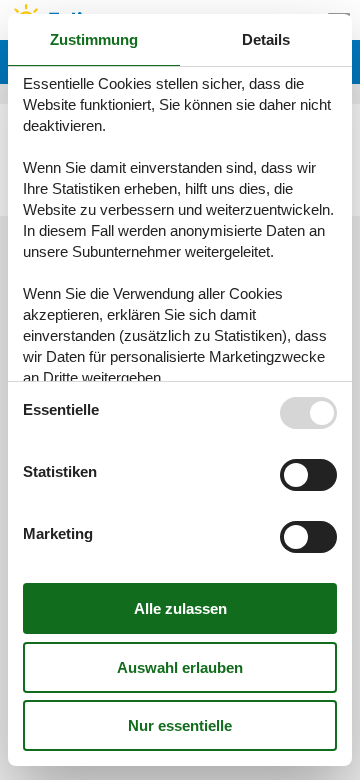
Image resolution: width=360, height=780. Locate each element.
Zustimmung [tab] (94, 39)
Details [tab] (266, 39)
